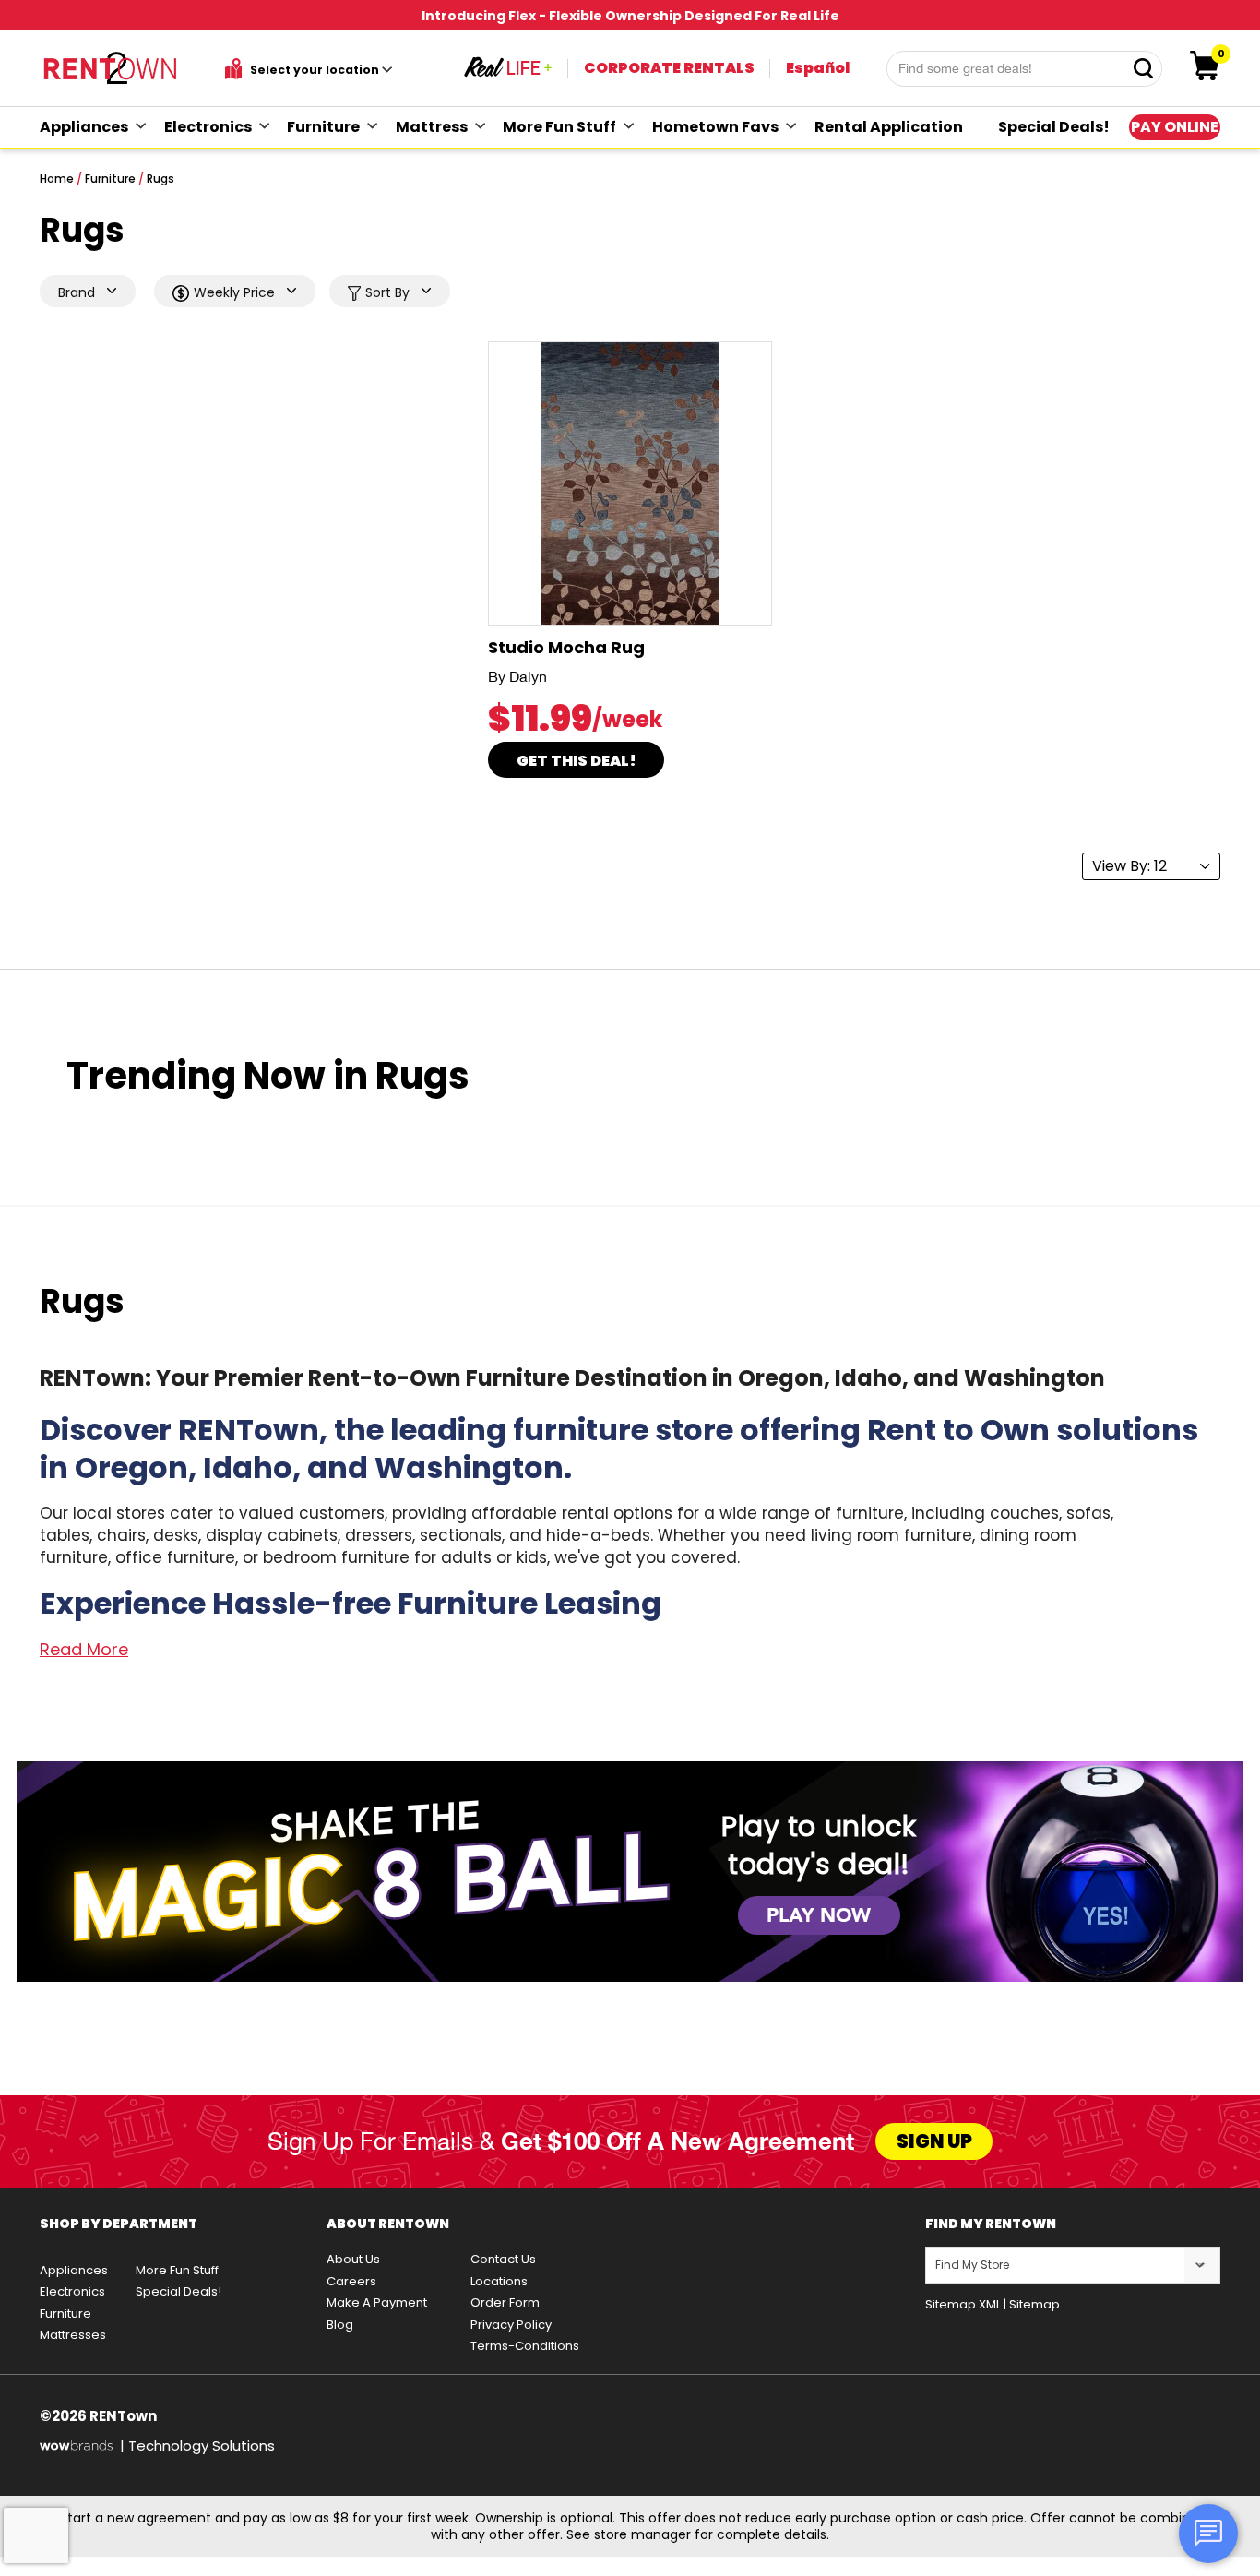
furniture (323, 127)
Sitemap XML (963, 2304)
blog (340, 2325)
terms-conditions (525, 2346)
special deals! (1054, 127)
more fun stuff (559, 127)
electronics (208, 127)
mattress (432, 127)
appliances (84, 127)
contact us (503, 2259)
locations (499, 2281)
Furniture (110, 179)
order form (505, 2302)
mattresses (73, 2335)
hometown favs (715, 127)
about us (353, 2259)
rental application (889, 127)
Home (57, 179)
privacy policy (511, 2325)
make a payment (377, 2302)
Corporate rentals (669, 68)
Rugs (160, 179)
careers (351, 2281)
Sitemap (1034, 2304)
